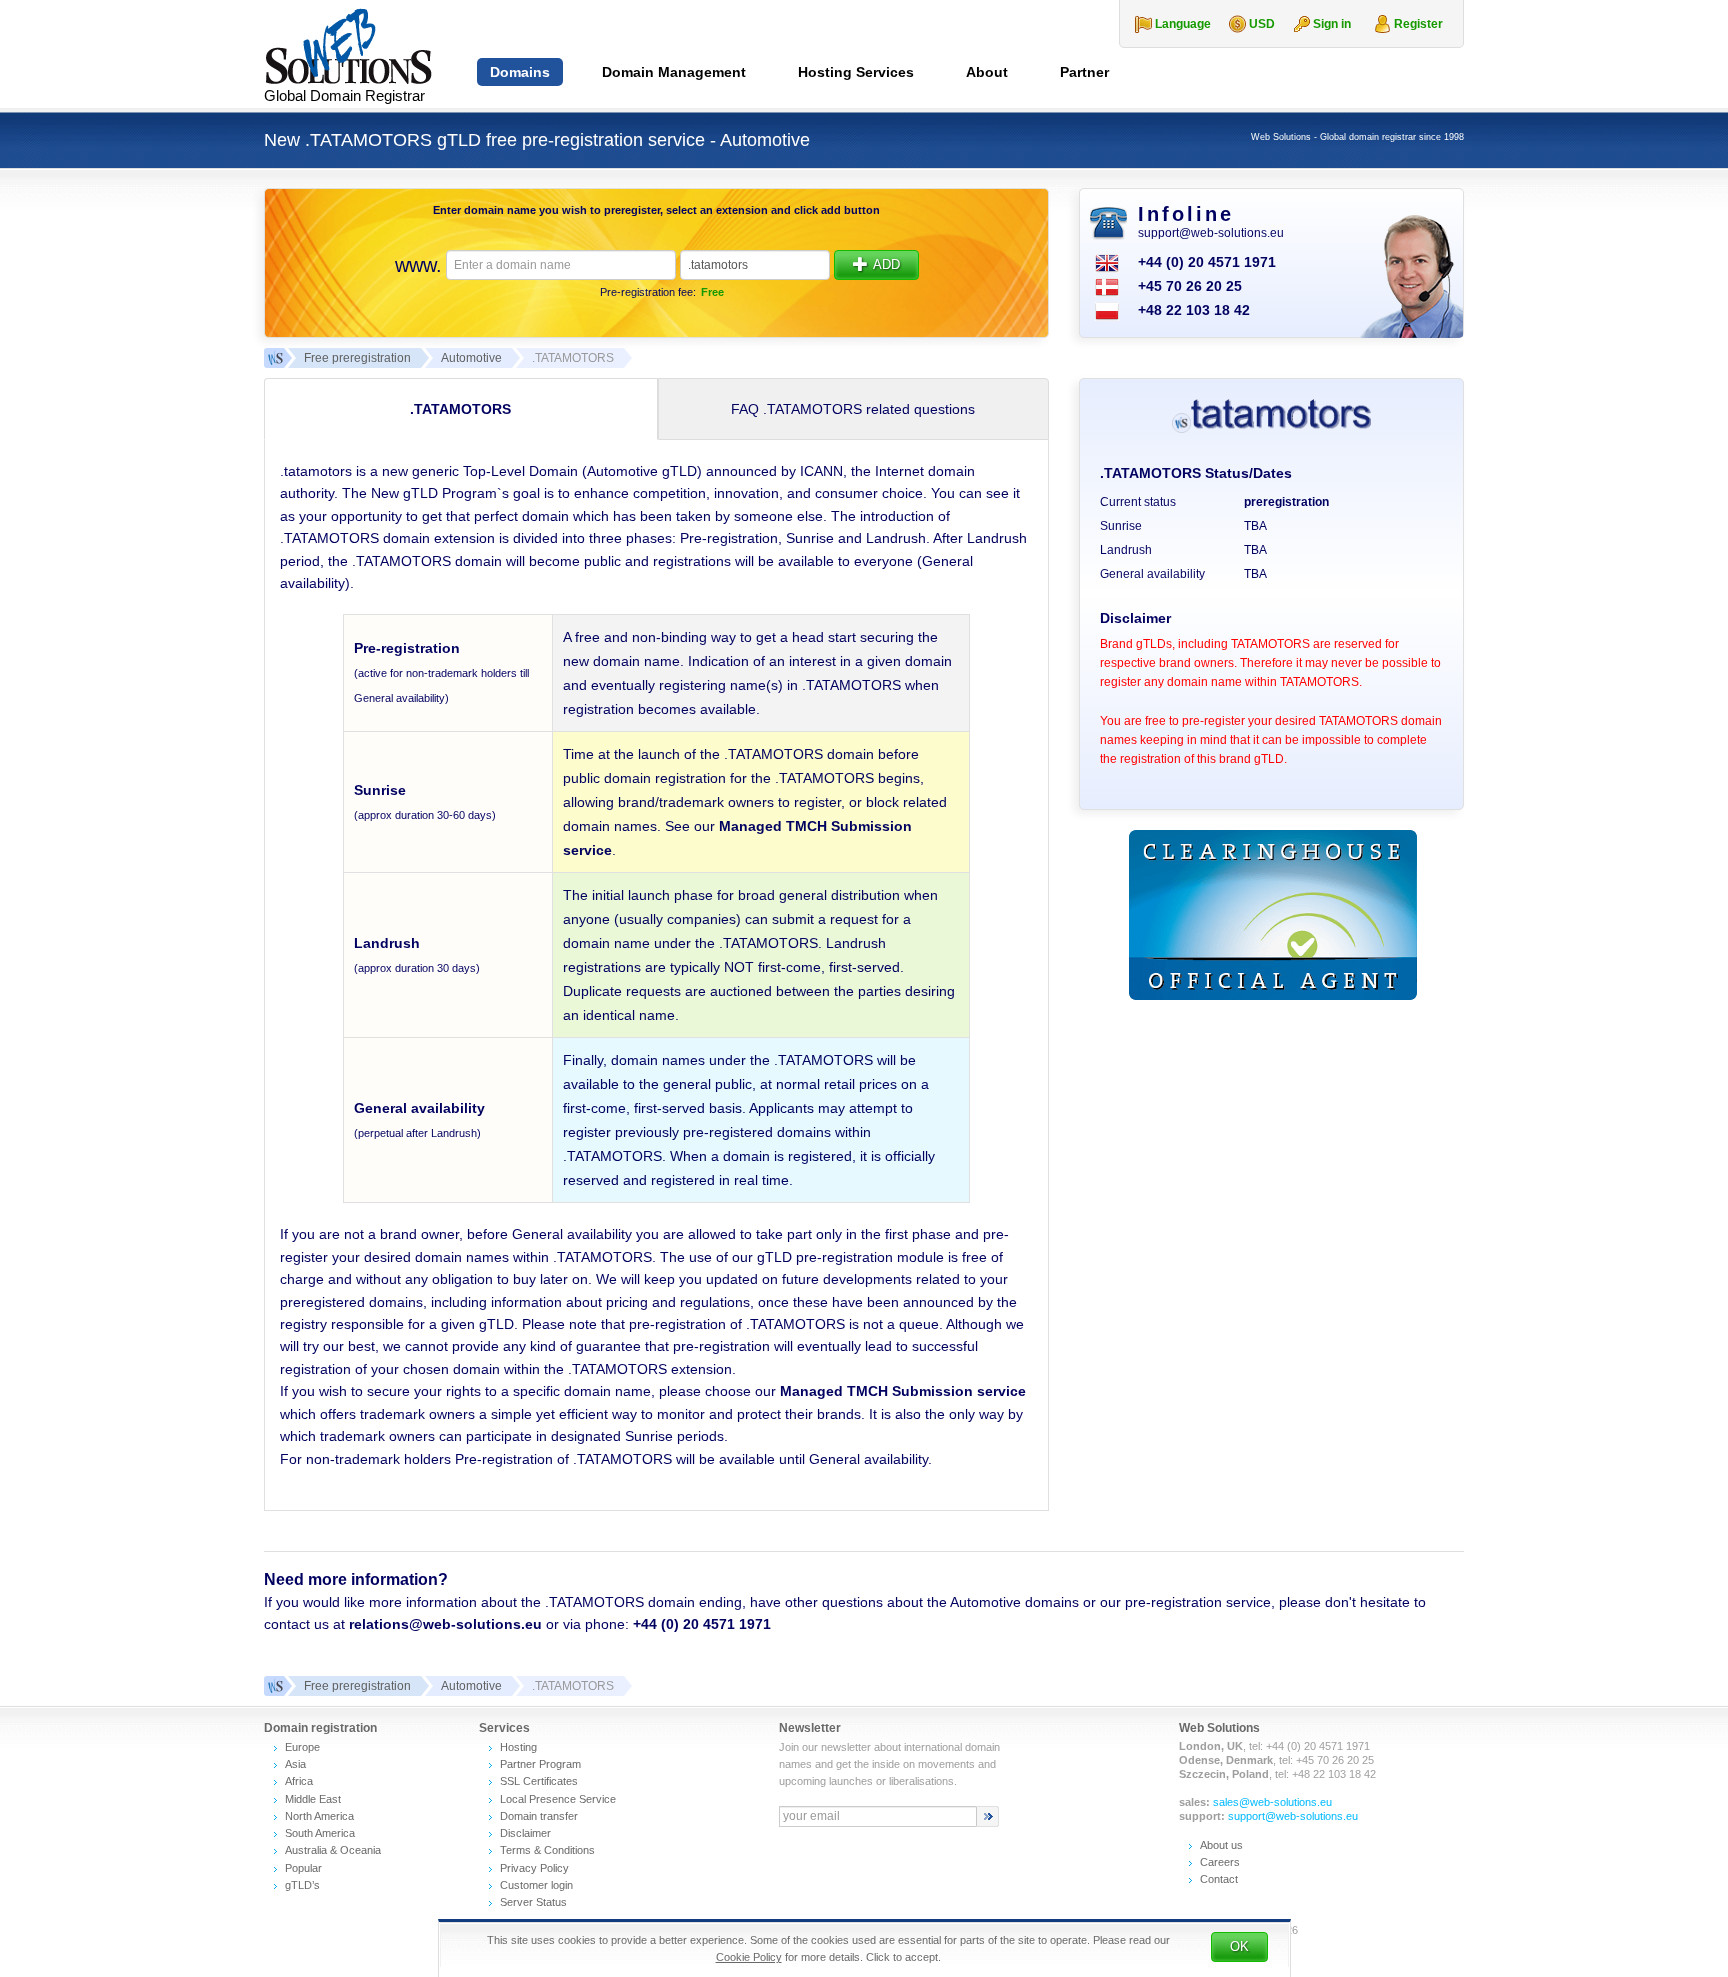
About (987, 72)
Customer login (536, 1885)
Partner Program (540, 1764)
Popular (303, 1868)
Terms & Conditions (547, 1850)
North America (319, 1816)
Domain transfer (539, 1816)
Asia (295, 1764)
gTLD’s (302, 1885)
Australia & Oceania (333, 1850)
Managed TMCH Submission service (903, 1391)
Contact (1219, 1879)
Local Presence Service (558, 1799)
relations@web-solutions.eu (445, 1624)
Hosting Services (856, 72)
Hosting (518, 1747)
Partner (1084, 72)
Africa (299, 1781)
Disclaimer (525, 1833)
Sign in (1332, 24)
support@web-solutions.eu (1211, 233)
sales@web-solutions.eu (1272, 1802)
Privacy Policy (534, 1868)
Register (1418, 24)
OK (1239, 1946)
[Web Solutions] (274, 1686)
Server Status (533, 1902)
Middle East (313, 1799)
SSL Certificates (539, 1781)
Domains (520, 72)
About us (1221, 1845)
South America (320, 1833)
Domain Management (674, 72)
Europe (302, 1747)
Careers (1220, 1862)
